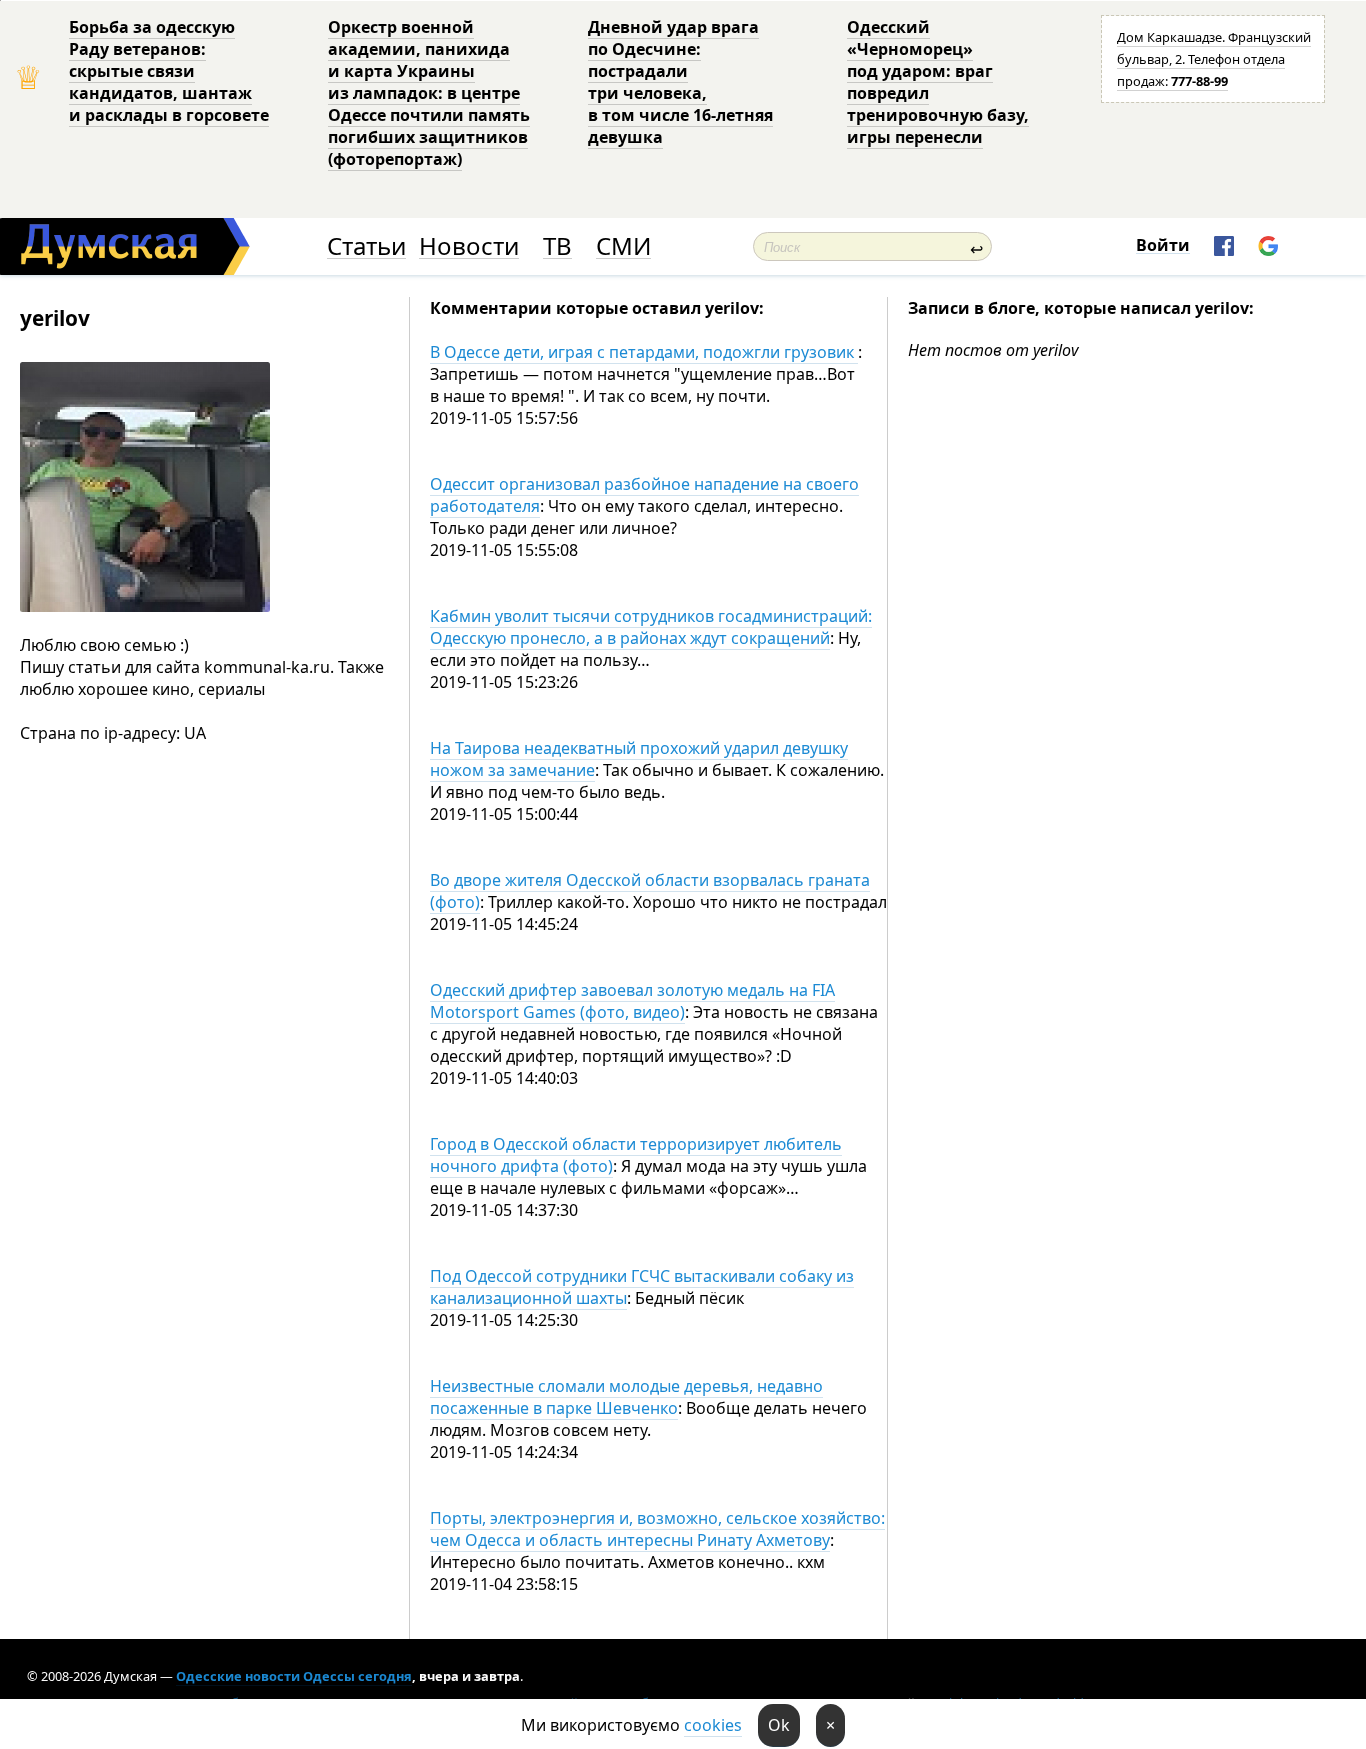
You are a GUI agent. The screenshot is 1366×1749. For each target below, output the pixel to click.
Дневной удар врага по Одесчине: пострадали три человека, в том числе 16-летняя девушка (680, 82)
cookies (713, 1725)
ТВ (557, 246)
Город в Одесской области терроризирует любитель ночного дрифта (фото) (636, 1155)
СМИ (623, 246)
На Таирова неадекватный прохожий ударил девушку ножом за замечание (639, 759)
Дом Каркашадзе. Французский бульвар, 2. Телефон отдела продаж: (1214, 59)
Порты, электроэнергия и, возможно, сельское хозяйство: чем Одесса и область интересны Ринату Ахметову (657, 1529)
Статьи (366, 246)
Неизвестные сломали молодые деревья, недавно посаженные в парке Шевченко (626, 1397)
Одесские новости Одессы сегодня (294, 1676)
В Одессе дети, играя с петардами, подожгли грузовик (644, 352)
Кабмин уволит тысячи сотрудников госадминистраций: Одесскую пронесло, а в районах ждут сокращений (651, 627)
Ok (779, 1725)
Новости (469, 246)
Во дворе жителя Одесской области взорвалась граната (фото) (650, 891)
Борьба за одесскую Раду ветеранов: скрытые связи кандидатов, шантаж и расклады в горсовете (169, 71)
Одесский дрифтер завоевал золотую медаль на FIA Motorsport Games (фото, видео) (632, 1001)
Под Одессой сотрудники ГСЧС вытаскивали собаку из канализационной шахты (642, 1287)
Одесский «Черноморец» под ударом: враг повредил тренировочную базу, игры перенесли (938, 82)
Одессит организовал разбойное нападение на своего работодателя (644, 495)
